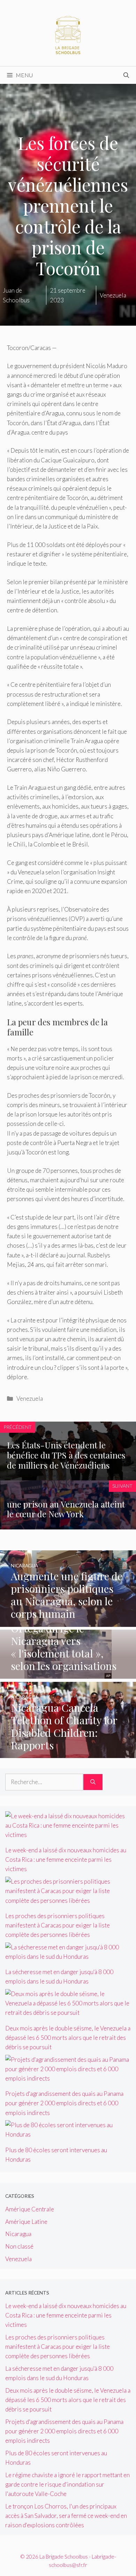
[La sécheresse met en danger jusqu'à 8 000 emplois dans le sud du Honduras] (68, 1957)
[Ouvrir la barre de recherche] (126, 75)
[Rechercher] (93, 1782)
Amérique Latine (26, 2222)
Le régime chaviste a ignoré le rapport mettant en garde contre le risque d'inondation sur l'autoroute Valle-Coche (67, 2484)
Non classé (19, 2246)
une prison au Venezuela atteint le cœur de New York (66, 1509)
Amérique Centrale (30, 2209)
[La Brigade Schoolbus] (68, 32)
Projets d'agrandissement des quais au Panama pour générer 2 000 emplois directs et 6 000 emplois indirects (64, 2103)
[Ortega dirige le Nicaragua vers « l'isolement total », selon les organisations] (68, 1674)
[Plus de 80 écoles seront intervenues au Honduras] (68, 2134)
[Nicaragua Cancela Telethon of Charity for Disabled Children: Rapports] (68, 1753)
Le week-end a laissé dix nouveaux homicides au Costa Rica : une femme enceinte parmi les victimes (66, 1859)
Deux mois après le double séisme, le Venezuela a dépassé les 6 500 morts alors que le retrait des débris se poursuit (68, 2038)
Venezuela (30, 1398)
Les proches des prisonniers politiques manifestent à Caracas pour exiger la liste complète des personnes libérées (58, 1925)
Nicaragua (18, 2234)
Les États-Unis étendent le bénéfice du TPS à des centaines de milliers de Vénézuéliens (66, 1455)
